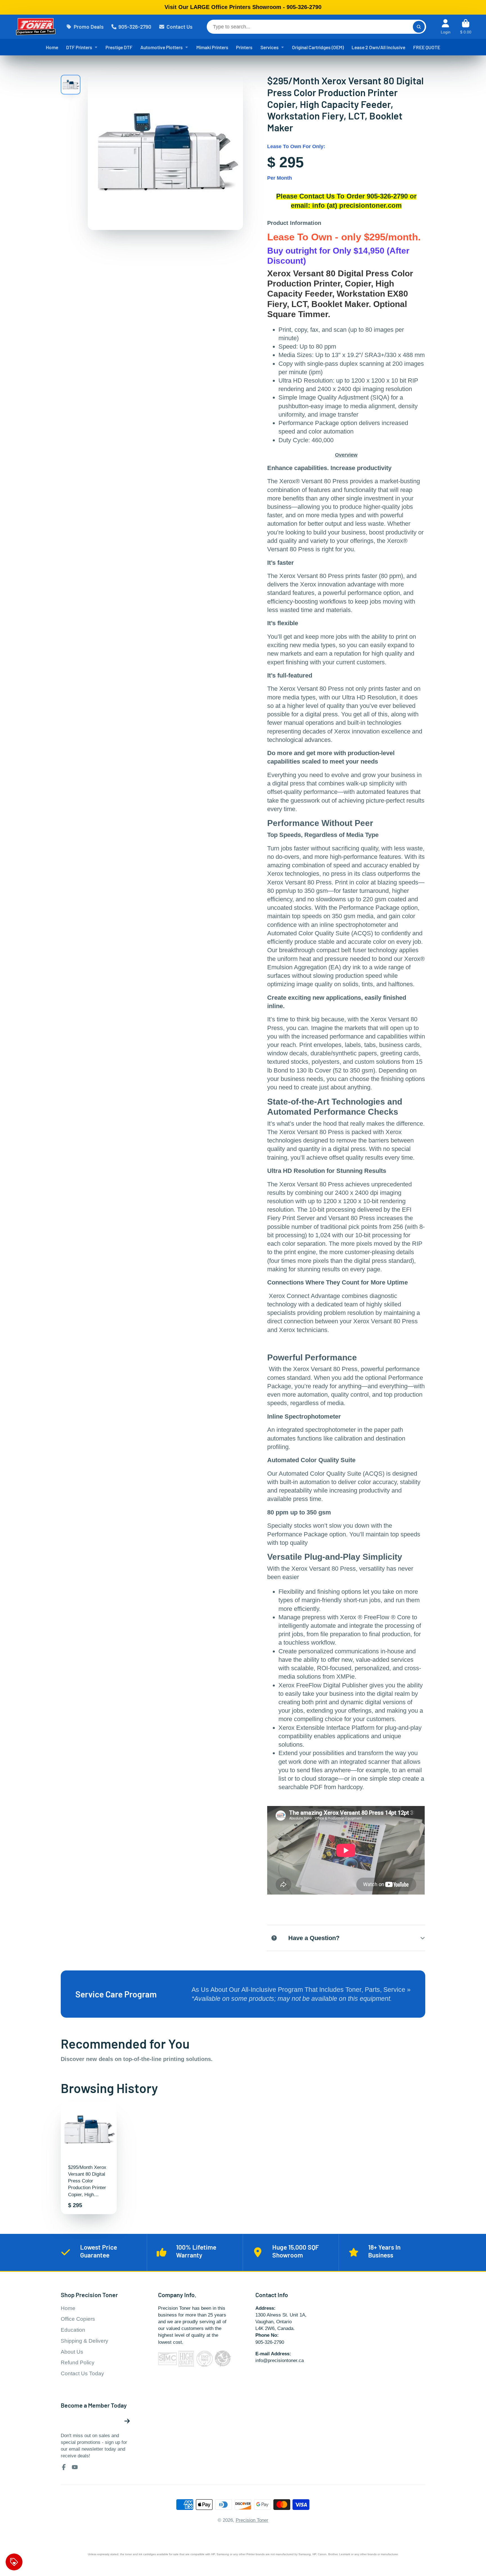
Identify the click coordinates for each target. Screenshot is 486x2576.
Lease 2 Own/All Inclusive (378, 47)
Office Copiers (78, 2319)
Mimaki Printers (212, 47)
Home (52, 47)
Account (446, 27)
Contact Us (179, 27)
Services (270, 47)
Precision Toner (252, 2520)
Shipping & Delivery (85, 2341)
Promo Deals (89, 27)
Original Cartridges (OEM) (318, 47)
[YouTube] (75, 2467)
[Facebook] (64, 2467)
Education (73, 2330)
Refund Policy (78, 2362)
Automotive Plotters (162, 47)
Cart (466, 27)
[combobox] (316, 27)
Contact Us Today (82, 2373)
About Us (72, 2352)
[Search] (419, 27)
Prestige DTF (119, 47)
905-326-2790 (135, 27)
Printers (244, 47)
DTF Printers (79, 47)
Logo (36, 27)
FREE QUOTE (427, 47)
